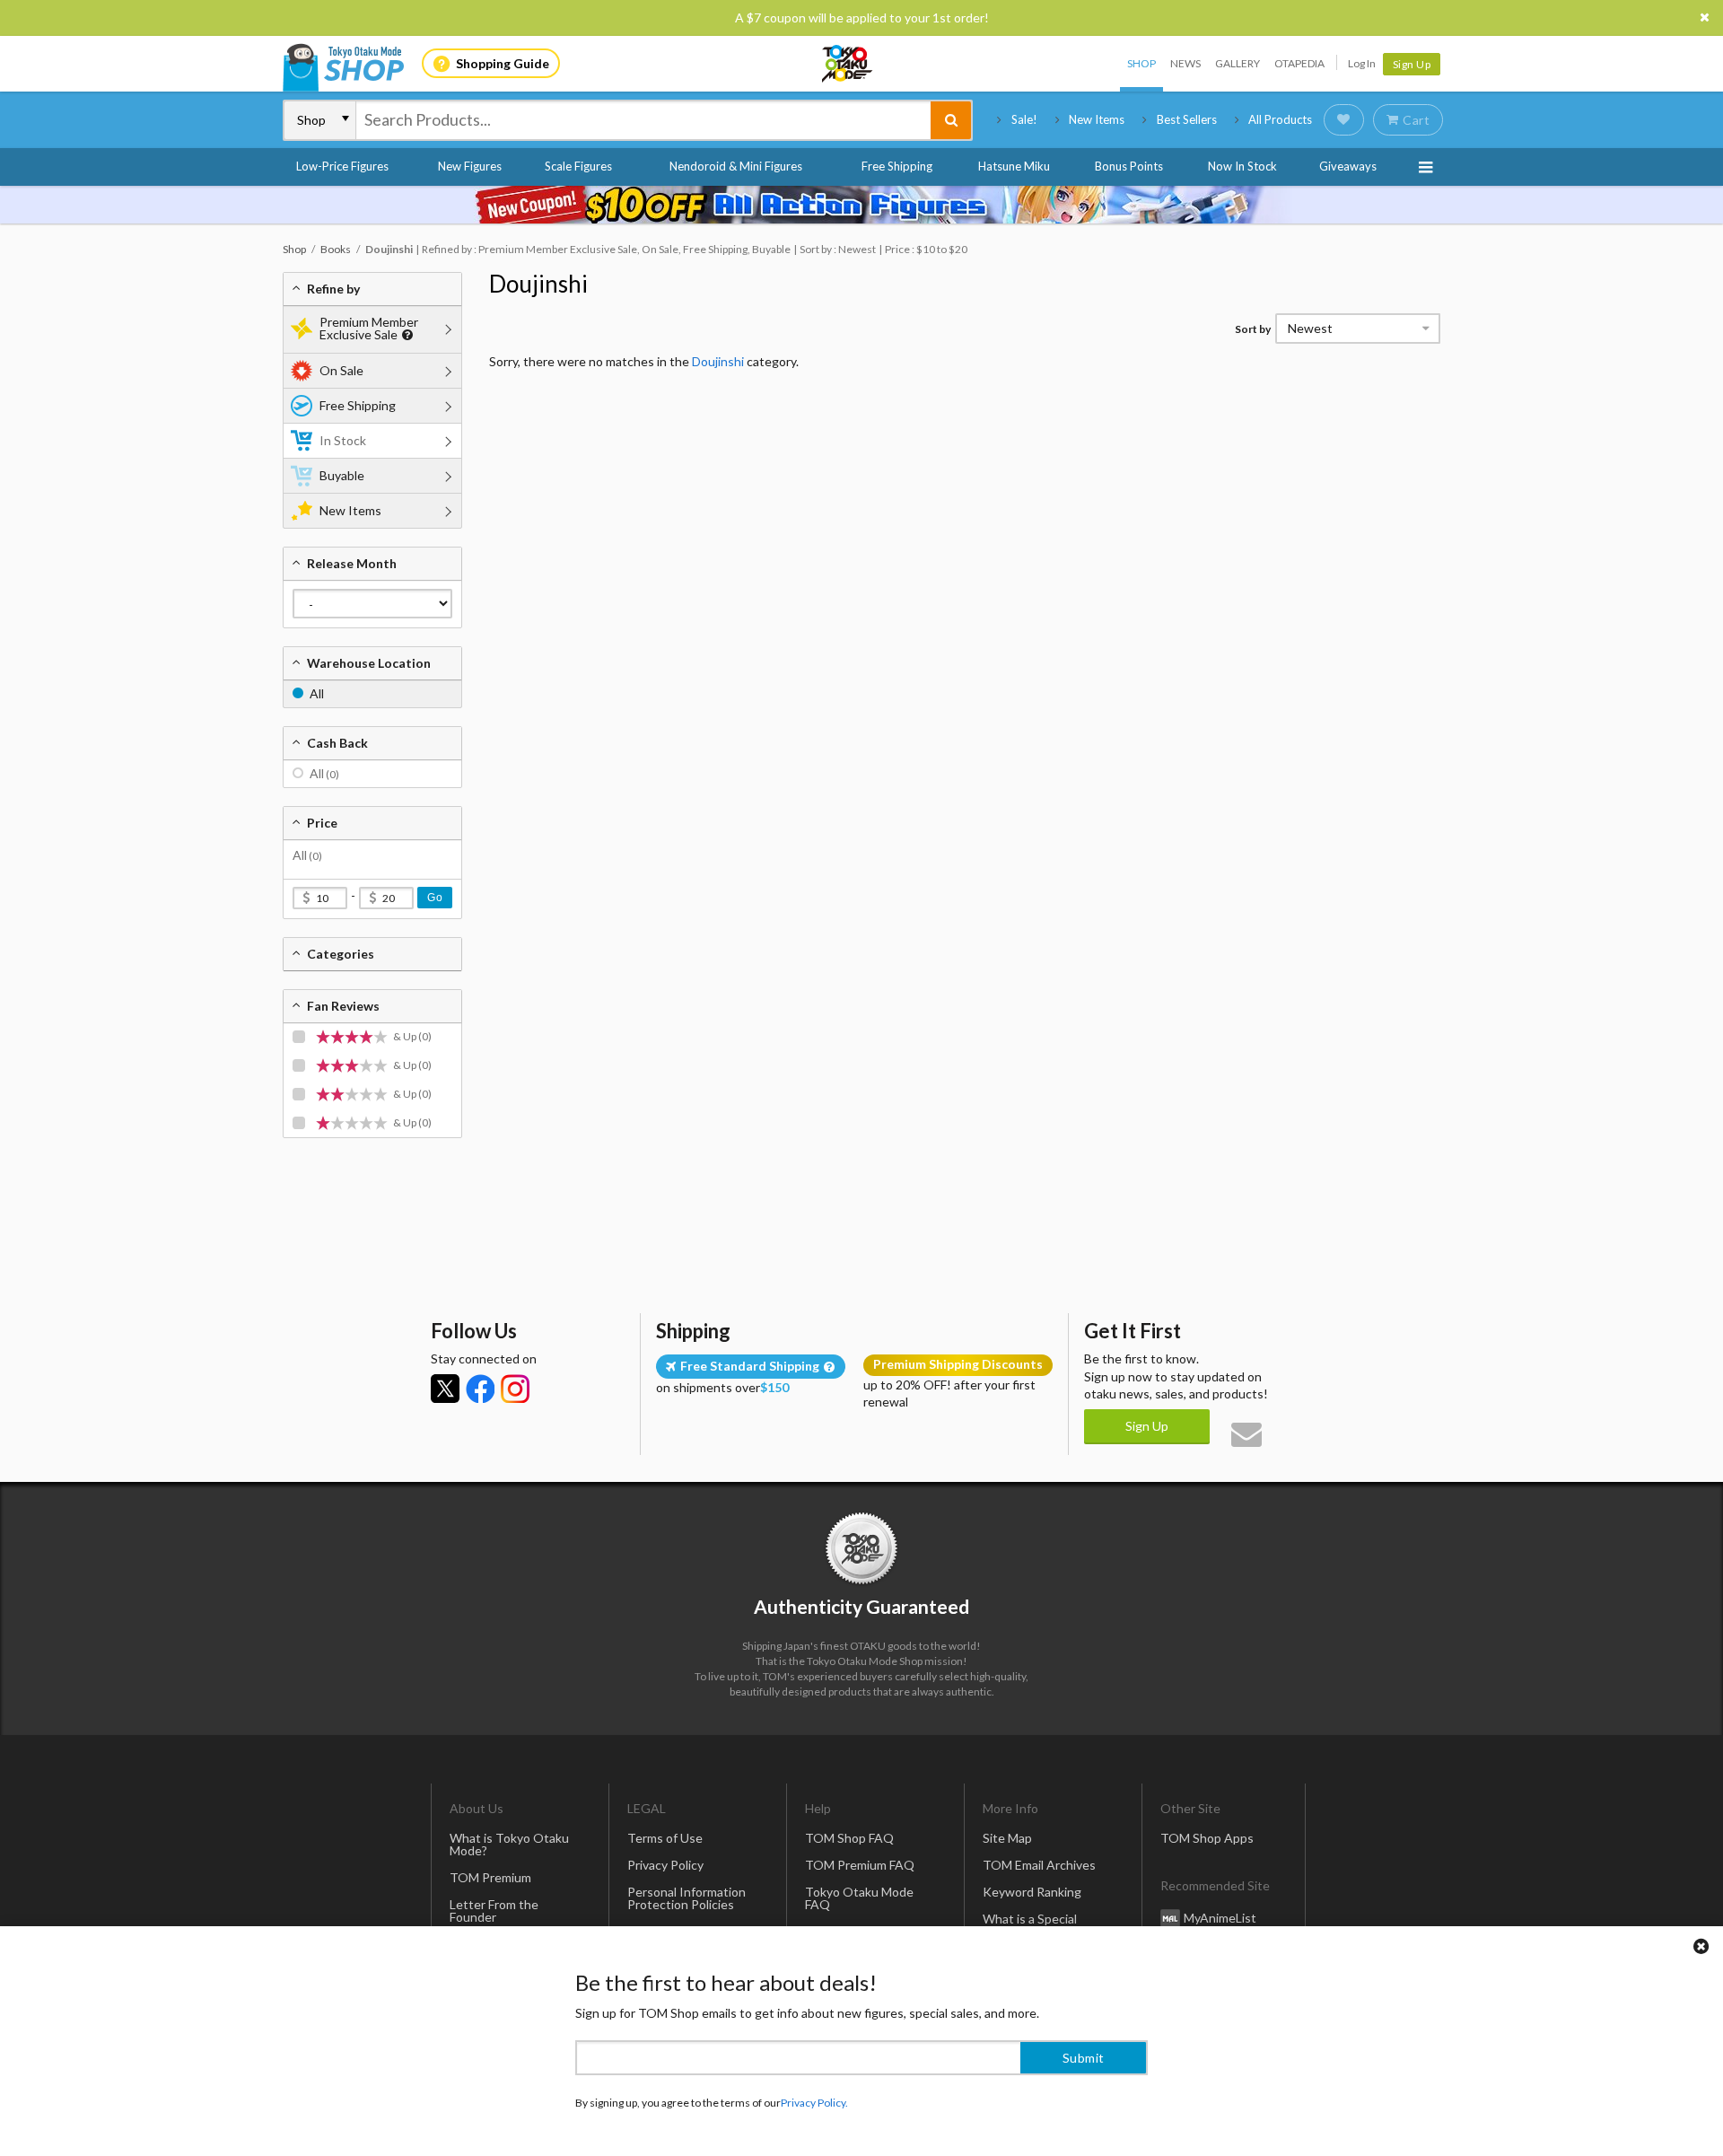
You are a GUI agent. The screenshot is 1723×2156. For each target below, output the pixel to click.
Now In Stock (1242, 166)
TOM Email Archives (1039, 1865)
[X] (445, 1389)
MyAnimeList (1220, 1918)
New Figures (470, 166)
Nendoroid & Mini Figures (736, 166)
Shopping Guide (503, 63)
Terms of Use (665, 1838)
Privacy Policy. (814, 2103)
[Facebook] (480, 1389)
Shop (1141, 63)
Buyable (342, 475)
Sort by (1253, 329)
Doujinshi (538, 284)
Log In (1362, 63)
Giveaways (1348, 166)
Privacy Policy (665, 1865)
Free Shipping (897, 166)
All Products (1280, 119)
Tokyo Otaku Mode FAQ (859, 1898)
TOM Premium (490, 1877)
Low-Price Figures (342, 166)
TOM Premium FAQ (860, 1865)
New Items (1097, 119)
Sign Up (1412, 64)
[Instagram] (515, 1389)
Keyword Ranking (1032, 1892)
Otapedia (1299, 63)
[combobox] (643, 120)
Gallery (1238, 63)
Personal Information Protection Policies (687, 1898)
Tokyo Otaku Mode (848, 64)
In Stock (343, 440)
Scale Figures (578, 166)
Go (435, 898)
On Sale (341, 370)
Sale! (1024, 119)
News (1185, 63)
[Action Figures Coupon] (861, 205)
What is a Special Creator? (1030, 1925)
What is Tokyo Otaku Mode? (509, 1844)
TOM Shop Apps (1207, 1838)
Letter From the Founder (494, 1911)
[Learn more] (405, 335)
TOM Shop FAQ (849, 1838)
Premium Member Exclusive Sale (369, 328)
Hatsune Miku (1014, 166)
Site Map (1007, 1838)
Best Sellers (1187, 119)
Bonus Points (1129, 166)
